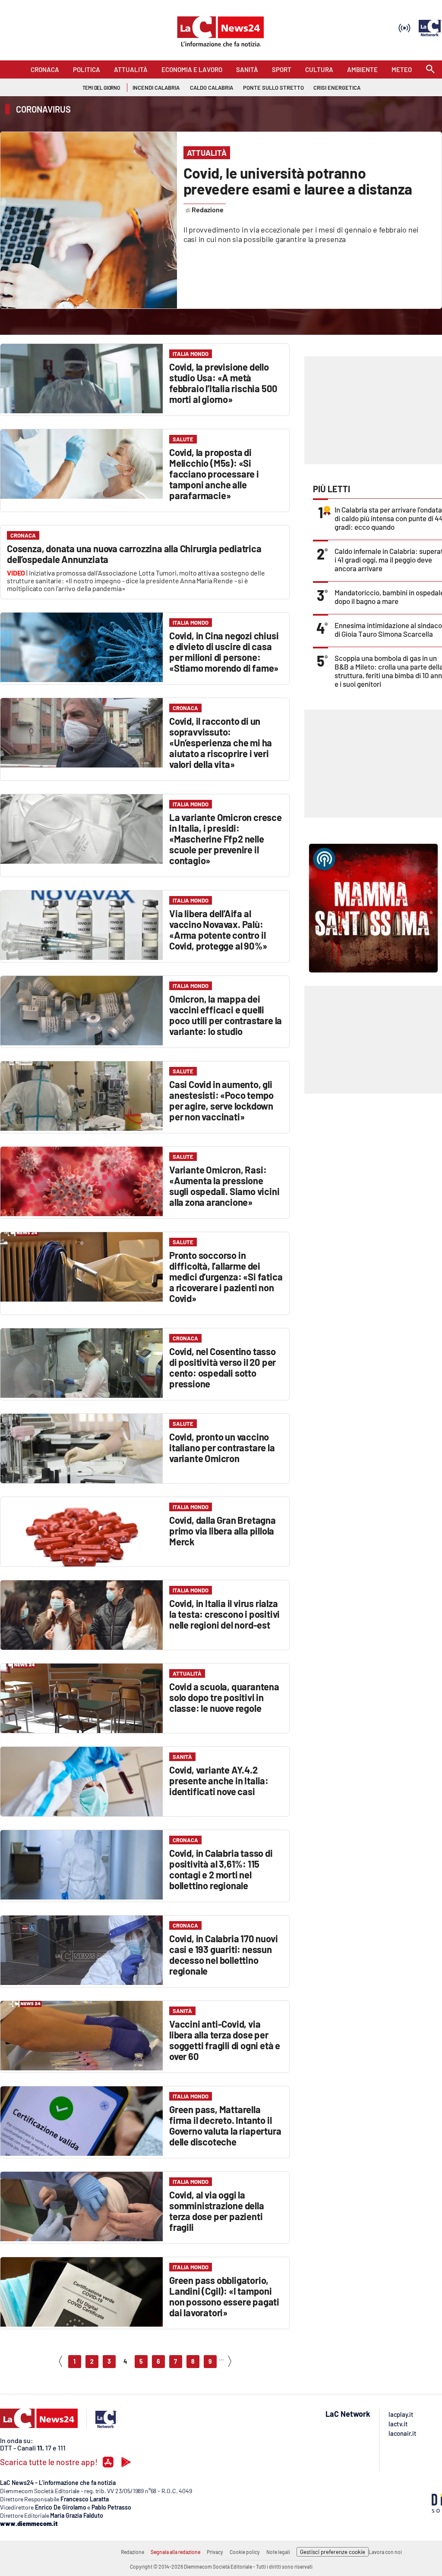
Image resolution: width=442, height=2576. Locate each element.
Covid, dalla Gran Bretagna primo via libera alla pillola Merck (223, 1531)
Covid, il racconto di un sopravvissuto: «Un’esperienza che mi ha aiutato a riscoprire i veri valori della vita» (221, 742)
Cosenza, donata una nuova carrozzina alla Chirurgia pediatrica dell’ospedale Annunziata (134, 554)
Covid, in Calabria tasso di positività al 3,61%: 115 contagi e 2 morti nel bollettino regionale (221, 1869)
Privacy (215, 2552)
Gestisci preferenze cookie (333, 2552)
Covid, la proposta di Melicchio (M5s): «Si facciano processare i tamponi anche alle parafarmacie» (214, 474)
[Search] (430, 70)
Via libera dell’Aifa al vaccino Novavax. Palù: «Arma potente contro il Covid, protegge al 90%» (218, 929)
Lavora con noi (385, 2552)
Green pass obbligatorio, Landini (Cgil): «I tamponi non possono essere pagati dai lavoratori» (224, 2296)
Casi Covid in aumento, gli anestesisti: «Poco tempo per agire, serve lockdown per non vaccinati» (221, 1100)
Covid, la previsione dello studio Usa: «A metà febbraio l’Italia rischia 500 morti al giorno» (223, 383)
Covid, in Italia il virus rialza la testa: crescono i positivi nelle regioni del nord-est (224, 1614)
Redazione (133, 2552)
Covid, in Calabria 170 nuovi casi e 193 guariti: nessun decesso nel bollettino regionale (223, 1955)
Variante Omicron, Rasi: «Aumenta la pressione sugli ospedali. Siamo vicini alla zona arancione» (224, 1186)
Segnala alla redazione (175, 2552)
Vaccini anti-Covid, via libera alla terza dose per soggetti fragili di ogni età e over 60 (225, 2040)
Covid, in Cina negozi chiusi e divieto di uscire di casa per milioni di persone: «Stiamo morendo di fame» (224, 652)
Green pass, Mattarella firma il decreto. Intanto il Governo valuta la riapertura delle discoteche (225, 2125)
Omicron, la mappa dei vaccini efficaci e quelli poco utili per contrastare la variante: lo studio (226, 1015)
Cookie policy (245, 2552)
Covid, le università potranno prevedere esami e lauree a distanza (298, 181)
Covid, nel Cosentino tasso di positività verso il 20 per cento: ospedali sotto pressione (223, 1367)
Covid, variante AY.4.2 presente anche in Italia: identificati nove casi (219, 1780)
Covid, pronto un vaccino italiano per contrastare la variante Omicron (222, 1447)
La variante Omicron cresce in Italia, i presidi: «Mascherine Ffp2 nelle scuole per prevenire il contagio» (226, 839)
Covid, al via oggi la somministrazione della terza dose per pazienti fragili (217, 2211)
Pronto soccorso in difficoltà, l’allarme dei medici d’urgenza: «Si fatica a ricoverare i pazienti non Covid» (226, 1277)
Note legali (278, 2552)
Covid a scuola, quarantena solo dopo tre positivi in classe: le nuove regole (224, 1697)
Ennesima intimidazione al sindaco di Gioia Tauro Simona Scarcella (388, 629)
